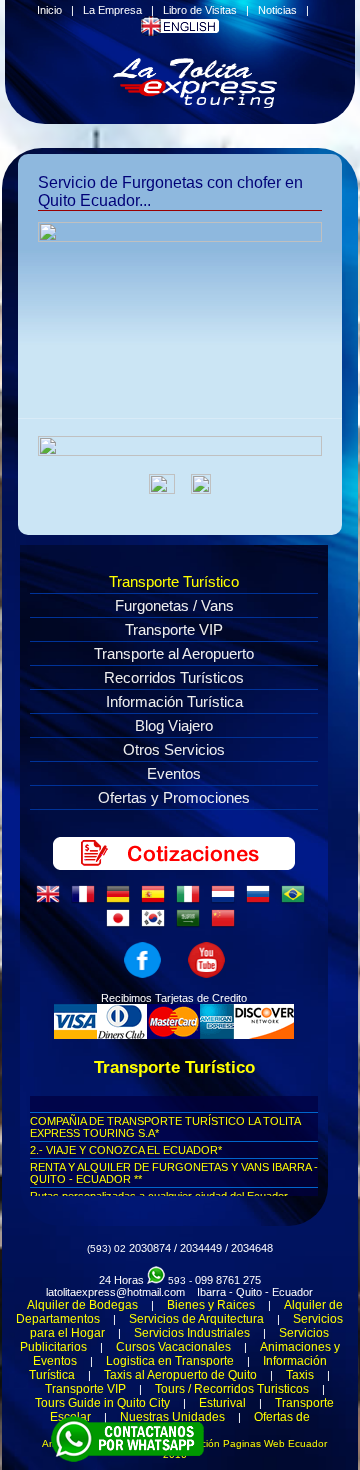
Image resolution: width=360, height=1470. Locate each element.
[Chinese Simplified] (227, 924)
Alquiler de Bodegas (82, 1305)
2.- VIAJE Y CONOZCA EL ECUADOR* (126, 1150)
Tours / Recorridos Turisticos (232, 1389)
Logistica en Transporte (170, 1361)
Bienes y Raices (211, 1305)
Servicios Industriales (192, 1333)
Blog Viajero (174, 725)
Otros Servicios (174, 749)
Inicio (49, 10)
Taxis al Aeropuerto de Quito (180, 1375)
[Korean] (157, 924)
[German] (122, 900)
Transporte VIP (174, 629)
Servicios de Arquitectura (196, 1319)
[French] (87, 900)
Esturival (222, 1403)
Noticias (277, 10)
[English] (52, 900)
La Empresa (112, 10)
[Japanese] (122, 924)
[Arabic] (192, 924)
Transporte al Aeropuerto (174, 653)
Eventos (174, 773)
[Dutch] (227, 900)
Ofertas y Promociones (174, 797)
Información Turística (174, 701)
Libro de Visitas (200, 10)
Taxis (300, 1375)
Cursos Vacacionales (173, 1347)
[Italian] (192, 900)
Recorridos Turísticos (174, 677)
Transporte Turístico (174, 581)
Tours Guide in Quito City (102, 1403)
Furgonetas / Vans (174, 605)
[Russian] (262, 900)
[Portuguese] (297, 900)
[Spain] (157, 900)
